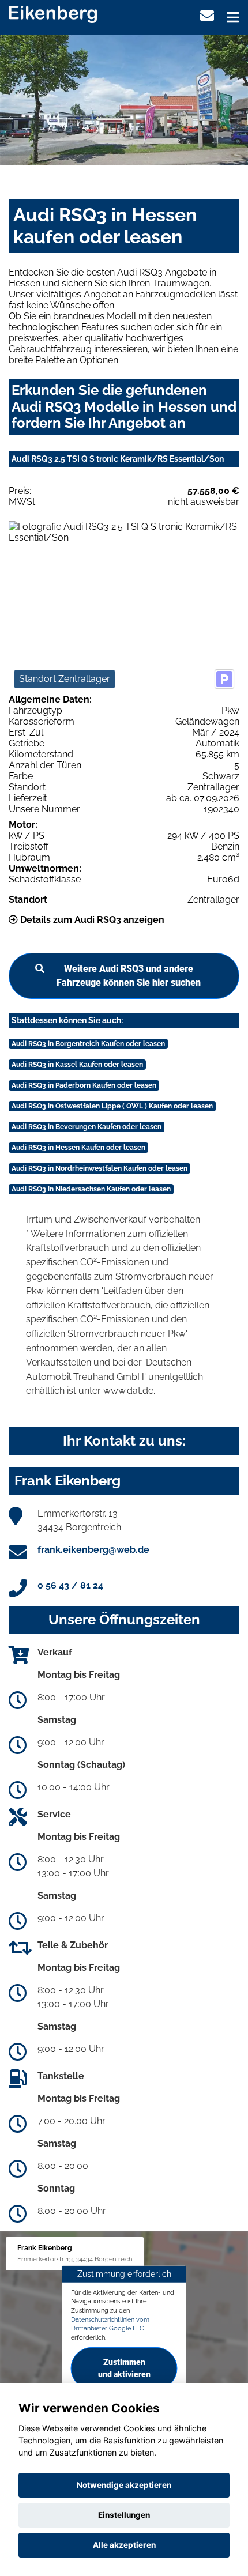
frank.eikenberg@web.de (93, 1550)
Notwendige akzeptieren (124, 2485)
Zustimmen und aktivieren (124, 2368)
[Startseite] (53, 14)
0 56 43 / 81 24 (70, 1585)
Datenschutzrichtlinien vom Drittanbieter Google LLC (110, 2324)
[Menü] (233, 17)
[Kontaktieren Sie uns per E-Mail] (207, 16)
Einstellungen (124, 2515)
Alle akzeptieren (124, 2545)
